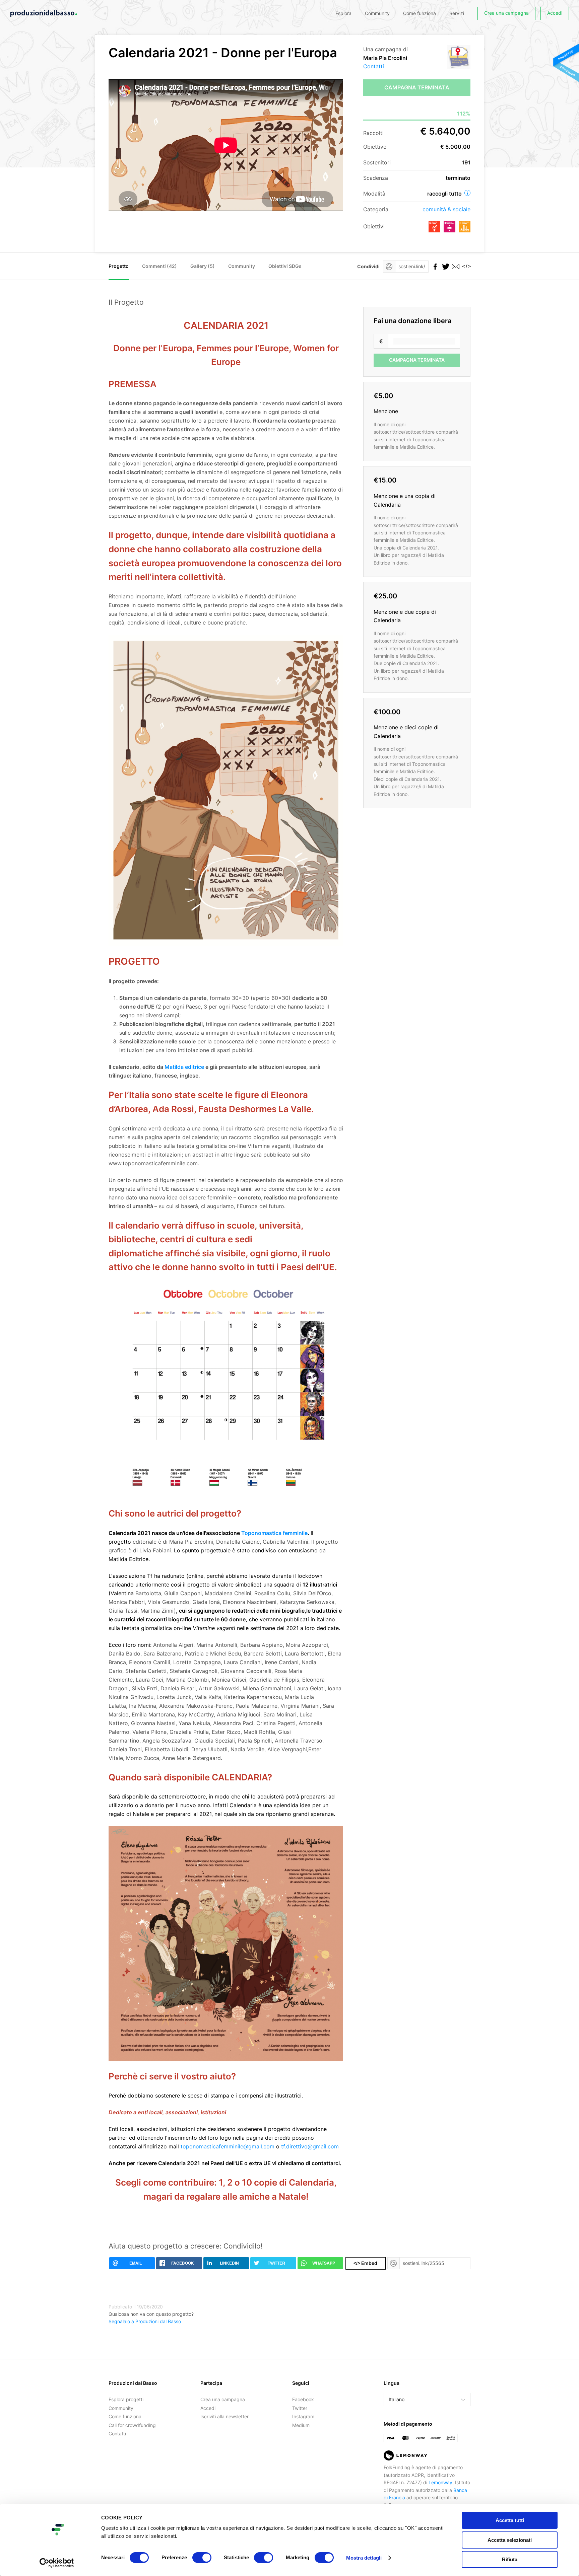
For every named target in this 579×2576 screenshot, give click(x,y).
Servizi (457, 13)
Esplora (343, 13)
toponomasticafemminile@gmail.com (228, 2146)
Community (377, 13)
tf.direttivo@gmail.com (309, 2146)
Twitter (300, 2408)
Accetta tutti (510, 2520)
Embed (365, 2263)
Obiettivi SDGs (285, 266)
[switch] (202, 2558)
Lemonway (440, 2482)
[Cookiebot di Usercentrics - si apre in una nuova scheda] (57, 2563)
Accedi (555, 13)
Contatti (374, 66)
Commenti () (159, 266)
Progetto (119, 266)
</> (465, 266)
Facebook (303, 2399)
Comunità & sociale (446, 209)
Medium (301, 2425)
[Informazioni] (467, 193)
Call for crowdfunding (132, 2425)
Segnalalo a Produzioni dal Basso (145, 2321)
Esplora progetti (126, 2399)
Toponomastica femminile (274, 1533)
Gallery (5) (203, 266)
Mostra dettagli (364, 2558)
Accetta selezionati (510, 2540)
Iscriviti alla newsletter (224, 2416)
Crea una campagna (506, 13)
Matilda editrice (184, 1067)
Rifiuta (510, 2559)
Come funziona (420, 13)
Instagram (303, 2416)
